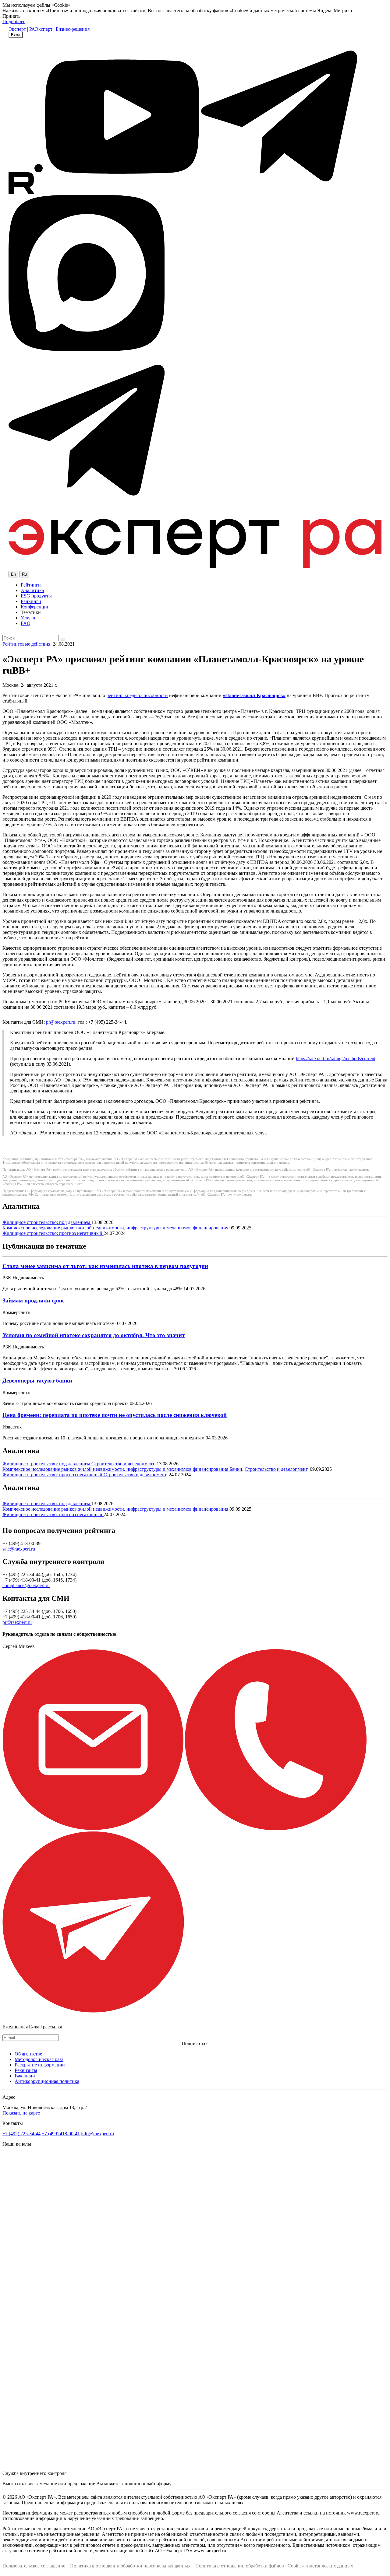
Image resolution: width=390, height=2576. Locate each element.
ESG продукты (36, 596)
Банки (236, 1469)
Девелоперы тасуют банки (37, 1381)
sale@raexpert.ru (19, 1549)
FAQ (26, 623)
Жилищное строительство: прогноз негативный (53, 1233)
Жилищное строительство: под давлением (47, 1222)
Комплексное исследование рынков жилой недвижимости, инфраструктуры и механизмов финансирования (116, 1228)
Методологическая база (39, 2059)
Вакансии (25, 2076)
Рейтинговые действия (26, 644)
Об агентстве (28, 2054)
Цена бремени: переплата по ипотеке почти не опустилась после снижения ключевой (115, 1415)
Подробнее (14, 21)
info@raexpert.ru (97, 2134)
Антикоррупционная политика (47, 2081)
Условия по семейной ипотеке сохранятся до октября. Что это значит (94, 1335)
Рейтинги (31, 585)
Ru (24, 574)
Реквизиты (26, 2070)
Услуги (28, 618)
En (13, 574)
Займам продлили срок (33, 1300)
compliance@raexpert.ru (26, 1585)
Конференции (35, 607)
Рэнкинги (31, 601)
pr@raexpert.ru (61, 1022)
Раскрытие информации (40, 2065)
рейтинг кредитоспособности (137, 695)
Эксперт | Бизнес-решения (62, 29)
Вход (16, 35)
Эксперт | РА (22, 29)
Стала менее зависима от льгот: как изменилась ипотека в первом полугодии (105, 1266)
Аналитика (32, 590)
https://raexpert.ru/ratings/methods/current (336, 1058)
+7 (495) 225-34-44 (21, 2134)
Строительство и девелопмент (123, 1464)
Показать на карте (21, 2113)
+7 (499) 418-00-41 (61, 2134)
